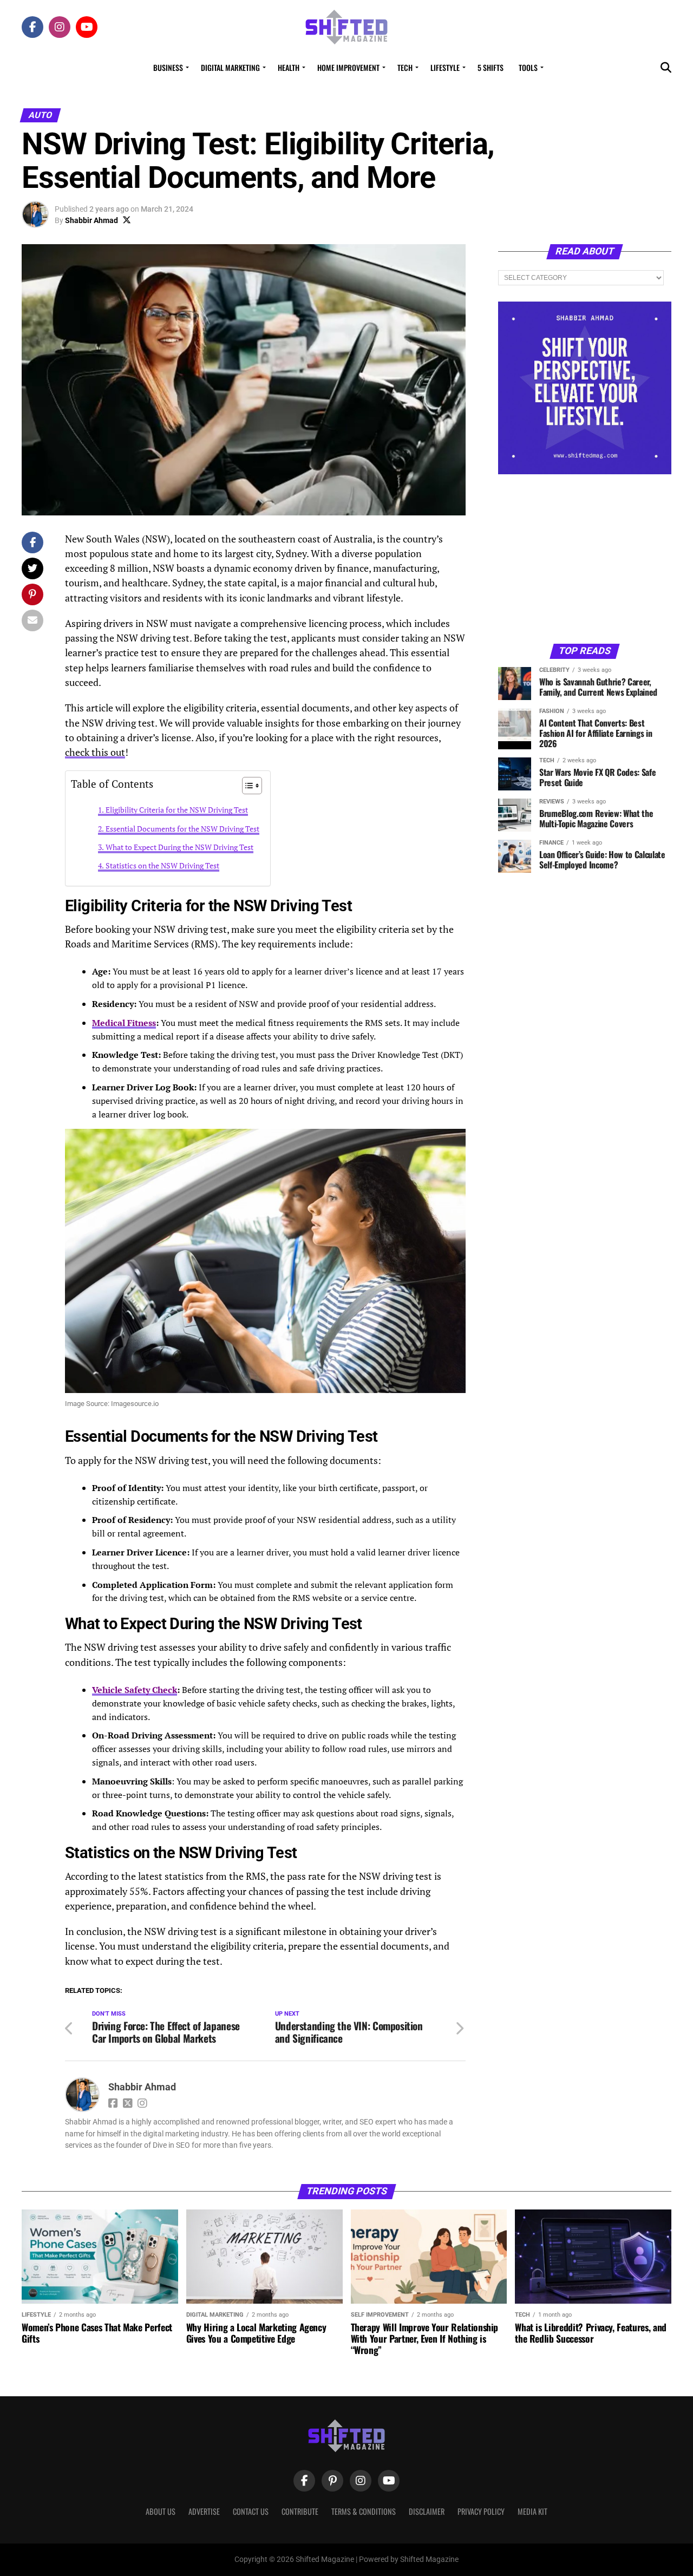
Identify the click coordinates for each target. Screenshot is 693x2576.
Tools (528, 67)
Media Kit (532, 2511)
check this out (95, 752)
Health (289, 67)
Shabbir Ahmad (91, 220)
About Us (161, 2511)
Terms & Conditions (364, 2511)
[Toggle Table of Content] (247, 786)
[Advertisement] (585, 558)
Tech (405, 67)
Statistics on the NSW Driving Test (162, 865)
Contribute (300, 2511)
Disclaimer (427, 2511)
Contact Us (251, 2511)
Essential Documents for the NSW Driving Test (182, 829)
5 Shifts (491, 67)
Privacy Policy (481, 2511)
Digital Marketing (230, 67)
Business (168, 67)
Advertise (204, 2511)
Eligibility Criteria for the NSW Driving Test (177, 810)
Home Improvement (348, 67)
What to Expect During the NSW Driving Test (179, 847)
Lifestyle (445, 67)
